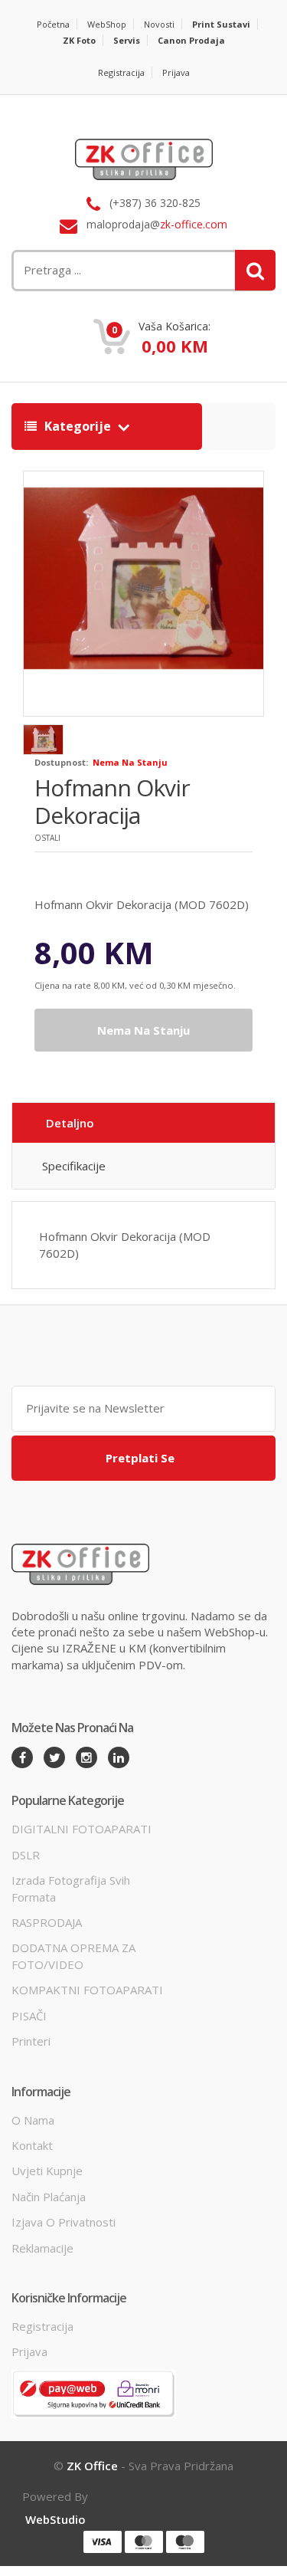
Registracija (121, 72)
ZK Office (92, 2466)
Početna (53, 24)
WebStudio (55, 2519)
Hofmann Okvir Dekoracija (112, 801)
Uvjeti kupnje (47, 2171)
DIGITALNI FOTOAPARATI (82, 1829)
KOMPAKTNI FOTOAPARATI (87, 1990)
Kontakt (32, 2145)
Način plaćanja (49, 2197)
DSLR (26, 1855)
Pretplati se (140, 1458)
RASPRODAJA (47, 1922)
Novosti (159, 24)
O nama (33, 2120)
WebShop (107, 24)
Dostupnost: (61, 762)
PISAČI (29, 2016)
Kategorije (78, 426)
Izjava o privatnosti (64, 2222)
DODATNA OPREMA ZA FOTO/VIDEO (73, 1956)
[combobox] (98, 270)
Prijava (176, 72)
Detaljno (70, 1123)
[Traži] (255, 270)
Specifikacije (74, 1166)
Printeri (31, 2041)
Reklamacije (42, 2248)
